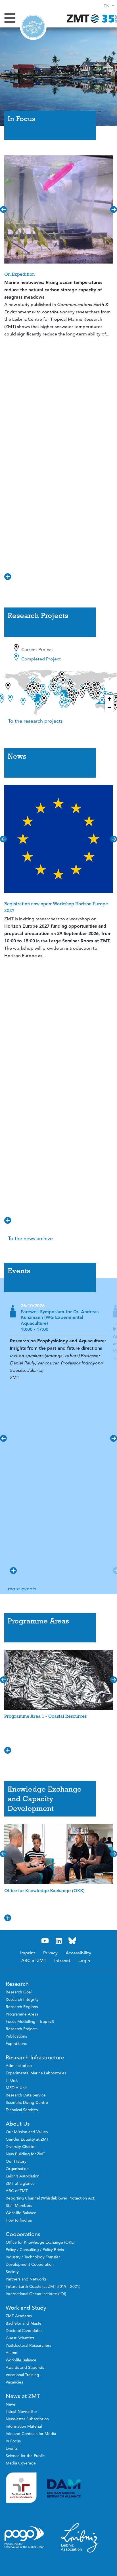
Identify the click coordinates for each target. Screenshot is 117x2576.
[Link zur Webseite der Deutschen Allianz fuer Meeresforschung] (80, 2488)
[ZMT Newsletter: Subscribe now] (33, 27)
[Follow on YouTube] (45, 1941)
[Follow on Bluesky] (72, 1941)
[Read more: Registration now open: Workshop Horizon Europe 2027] (58, 839)
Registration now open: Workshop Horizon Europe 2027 (56, 907)
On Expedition (19, 274)
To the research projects (35, 721)
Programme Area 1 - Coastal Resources (45, 1716)
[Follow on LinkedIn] (58, 1941)
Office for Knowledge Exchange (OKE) (44, 1891)
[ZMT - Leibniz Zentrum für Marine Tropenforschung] (90, 18)
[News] (58, 778)
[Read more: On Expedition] (58, 209)
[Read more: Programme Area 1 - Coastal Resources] (58, 1680)
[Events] (58, 1293)
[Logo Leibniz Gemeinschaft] (80, 2538)
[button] (109, 6)
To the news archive (30, 1238)
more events (22, 1588)
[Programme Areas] (58, 1643)
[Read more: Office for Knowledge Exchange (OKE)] (58, 1854)
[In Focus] (58, 141)
